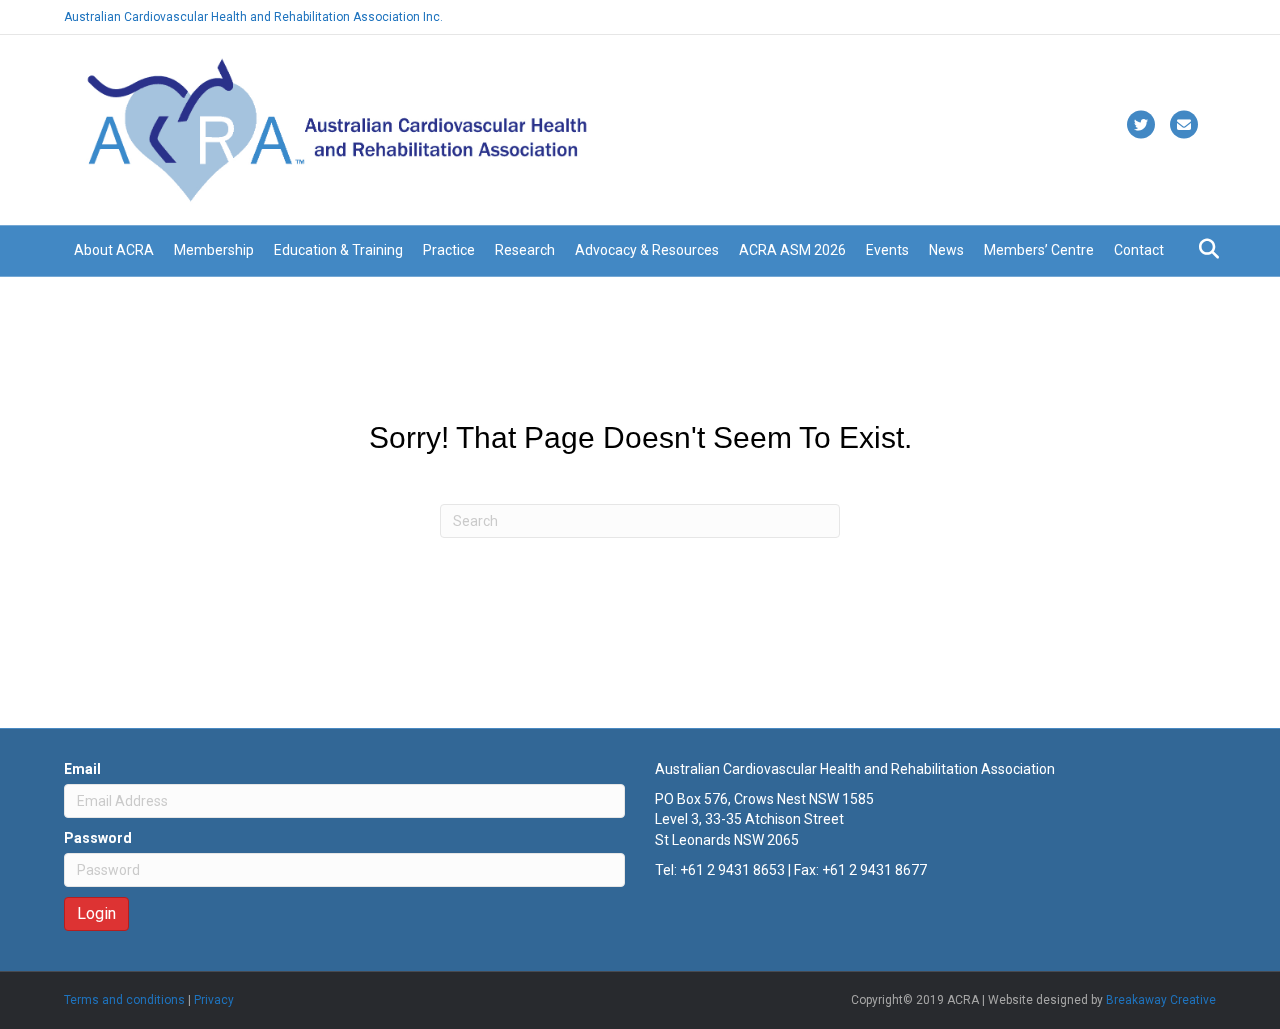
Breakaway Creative (1161, 1000)
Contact (1139, 250)
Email (82, 769)
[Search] (1203, 249)
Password (98, 838)
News (946, 250)
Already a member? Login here (1132, 17)
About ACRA (114, 250)
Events (887, 250)
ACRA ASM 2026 (792, 250)
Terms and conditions (124, 1000)
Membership (214, 250)
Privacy (214, 1000)
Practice (449, 250)
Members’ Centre (1039, 250)
